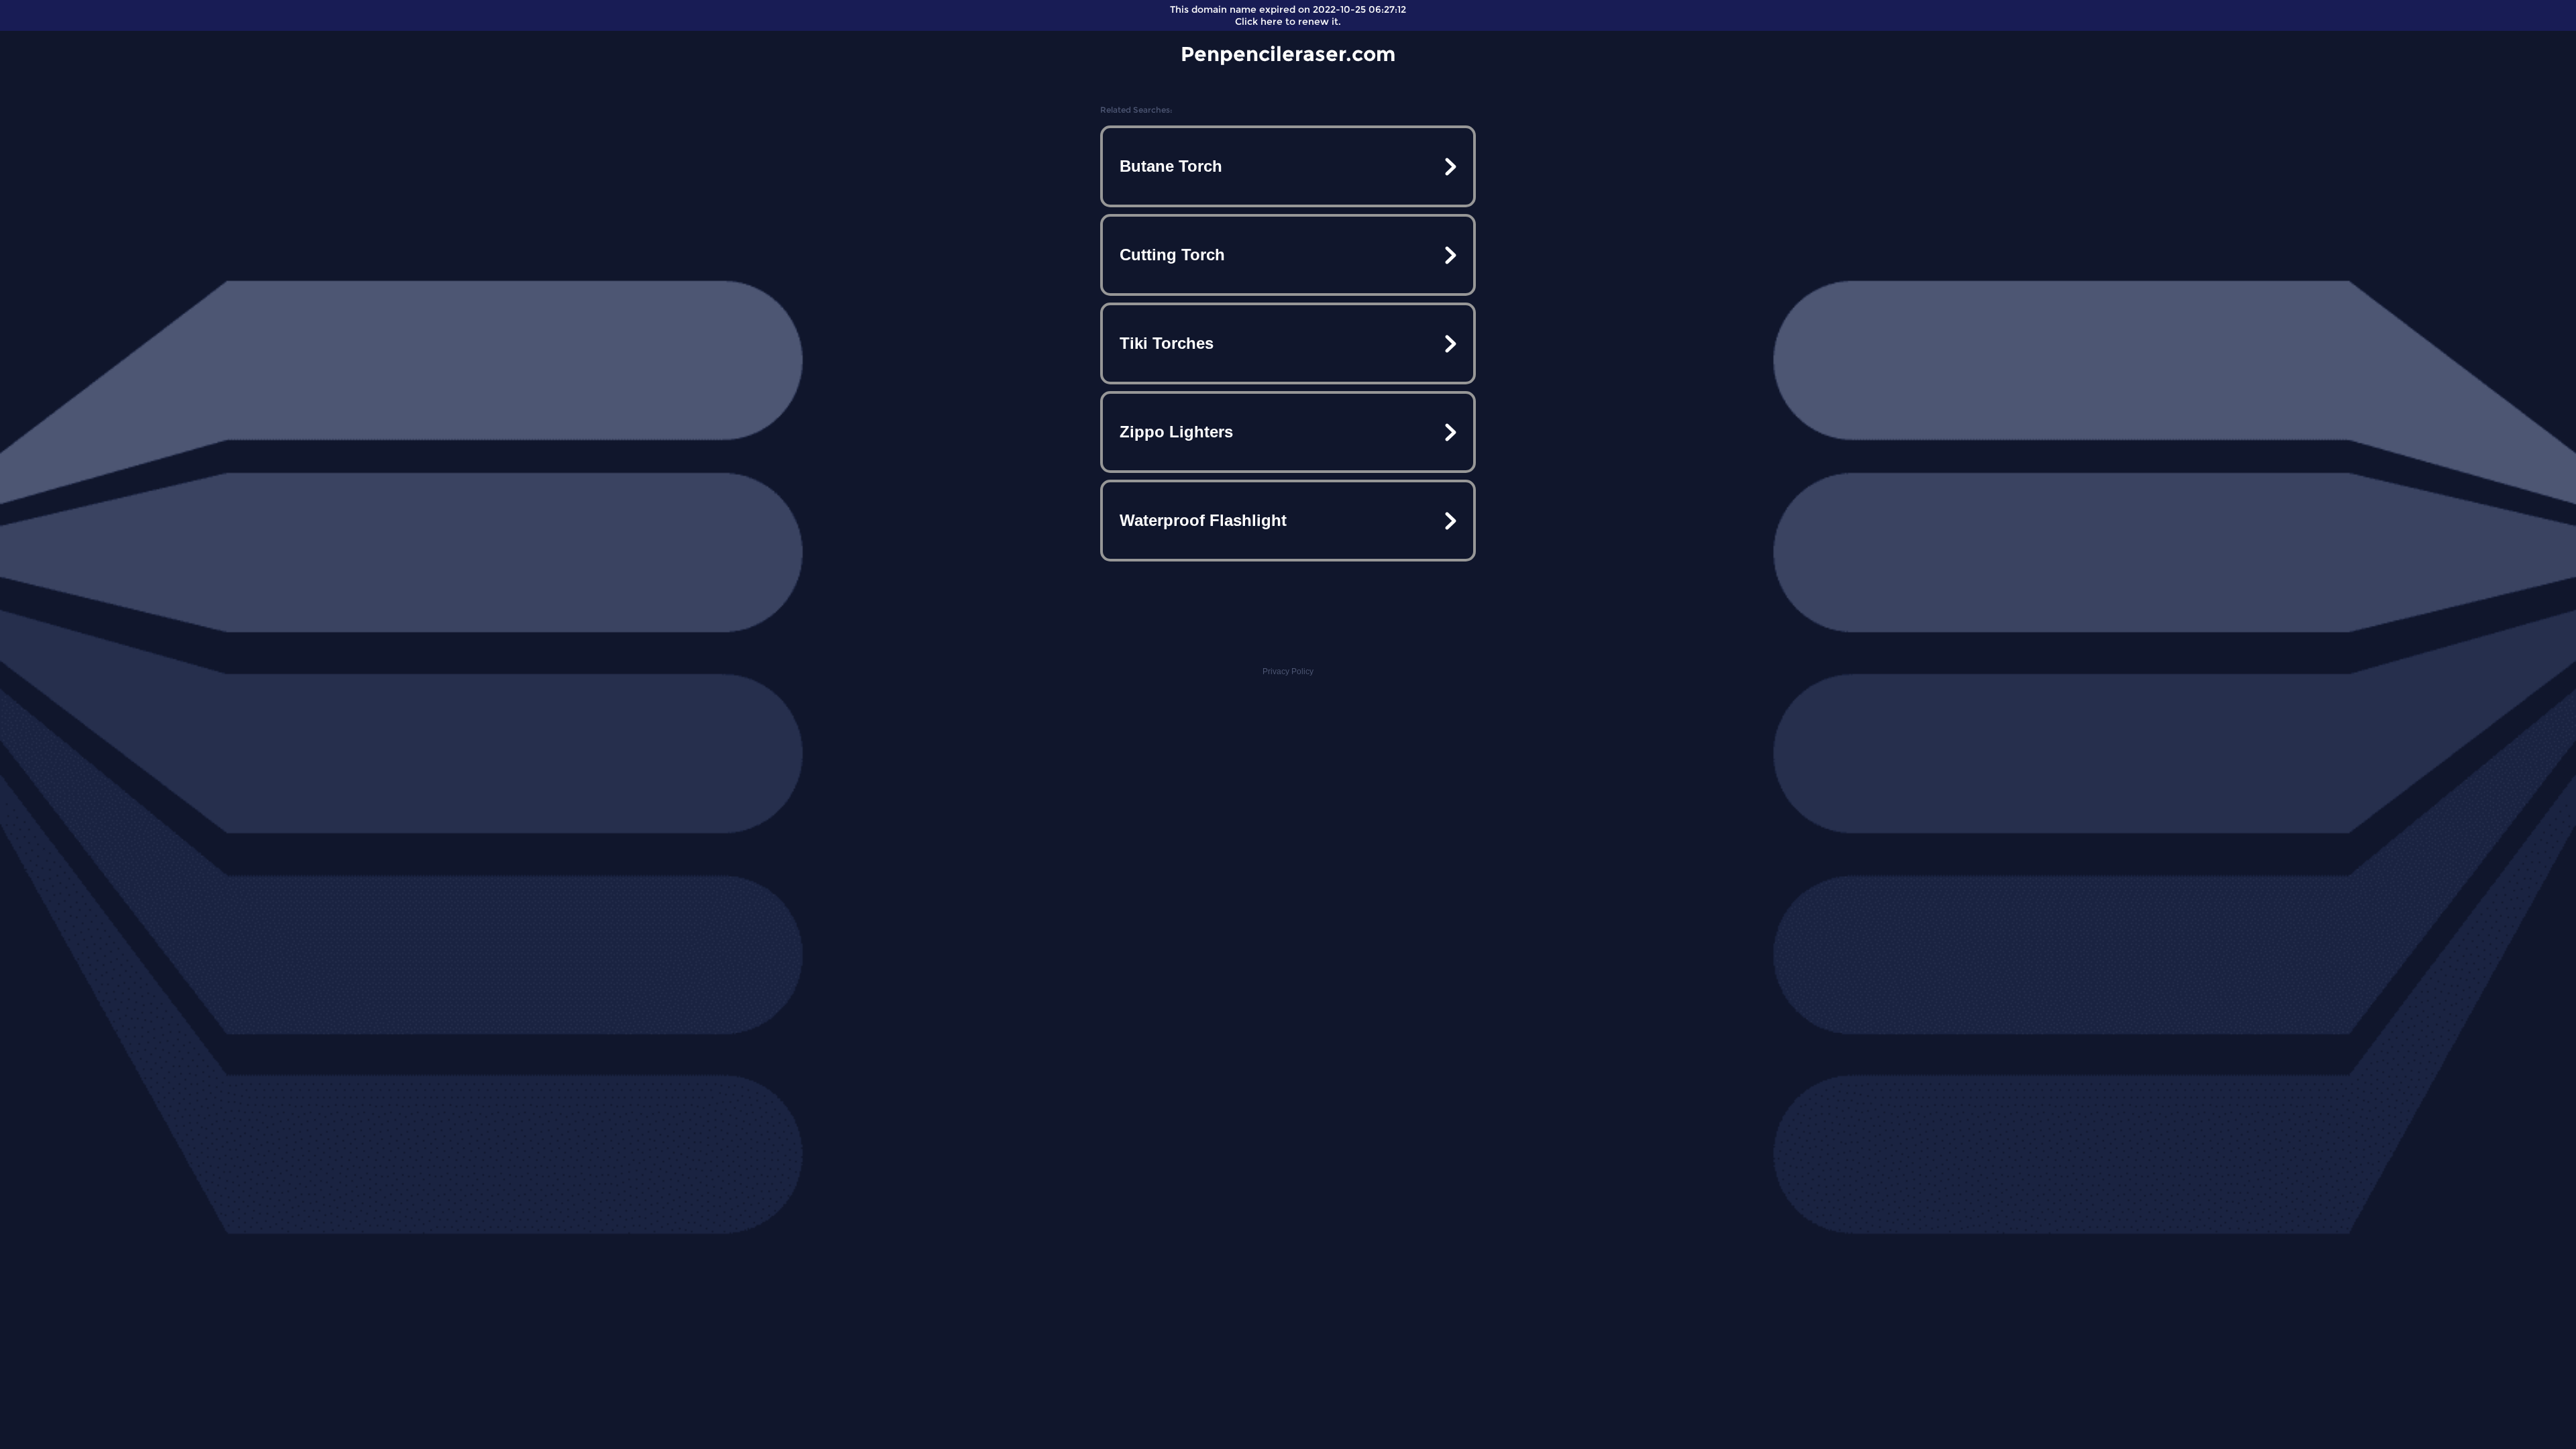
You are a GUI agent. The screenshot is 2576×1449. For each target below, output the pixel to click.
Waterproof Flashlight (1203, 520)
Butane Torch (1171, 166)
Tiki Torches (1167, 343)
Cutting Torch (1172, 255)
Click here (1259, 21)
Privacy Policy (1288, 672)
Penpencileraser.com (1288, 54)
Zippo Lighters (1176, 432)
